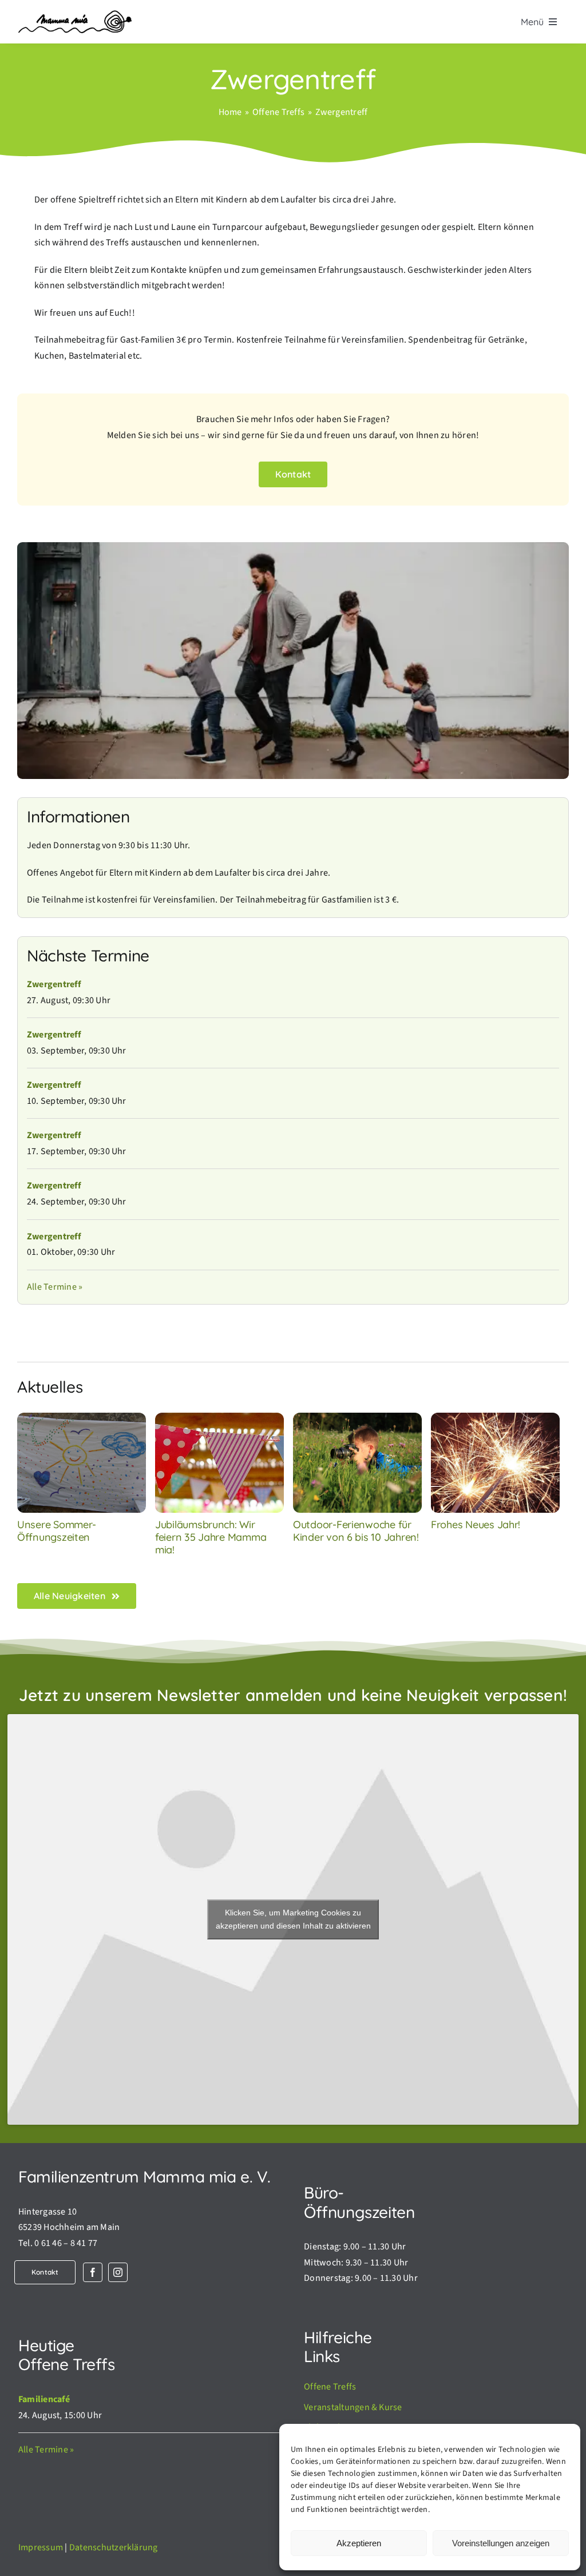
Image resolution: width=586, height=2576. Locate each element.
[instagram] (118, 2272)
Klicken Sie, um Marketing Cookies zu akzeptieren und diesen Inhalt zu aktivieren (293, 1919)
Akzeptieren (359, 2543)
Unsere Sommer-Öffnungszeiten (57, 1531)
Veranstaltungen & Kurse (353, 2407)
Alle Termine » (55, 1287)
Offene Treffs (330, 2387)
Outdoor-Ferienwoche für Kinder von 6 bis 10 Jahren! (356, 1531)
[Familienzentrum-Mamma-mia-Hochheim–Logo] (74, 15)
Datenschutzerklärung (114, 2547)
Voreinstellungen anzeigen (501, 2543)
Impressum (41, 2547)
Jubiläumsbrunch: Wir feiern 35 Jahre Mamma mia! (211, 1537)
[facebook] (93, 2272)
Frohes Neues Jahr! (476, 1524)
